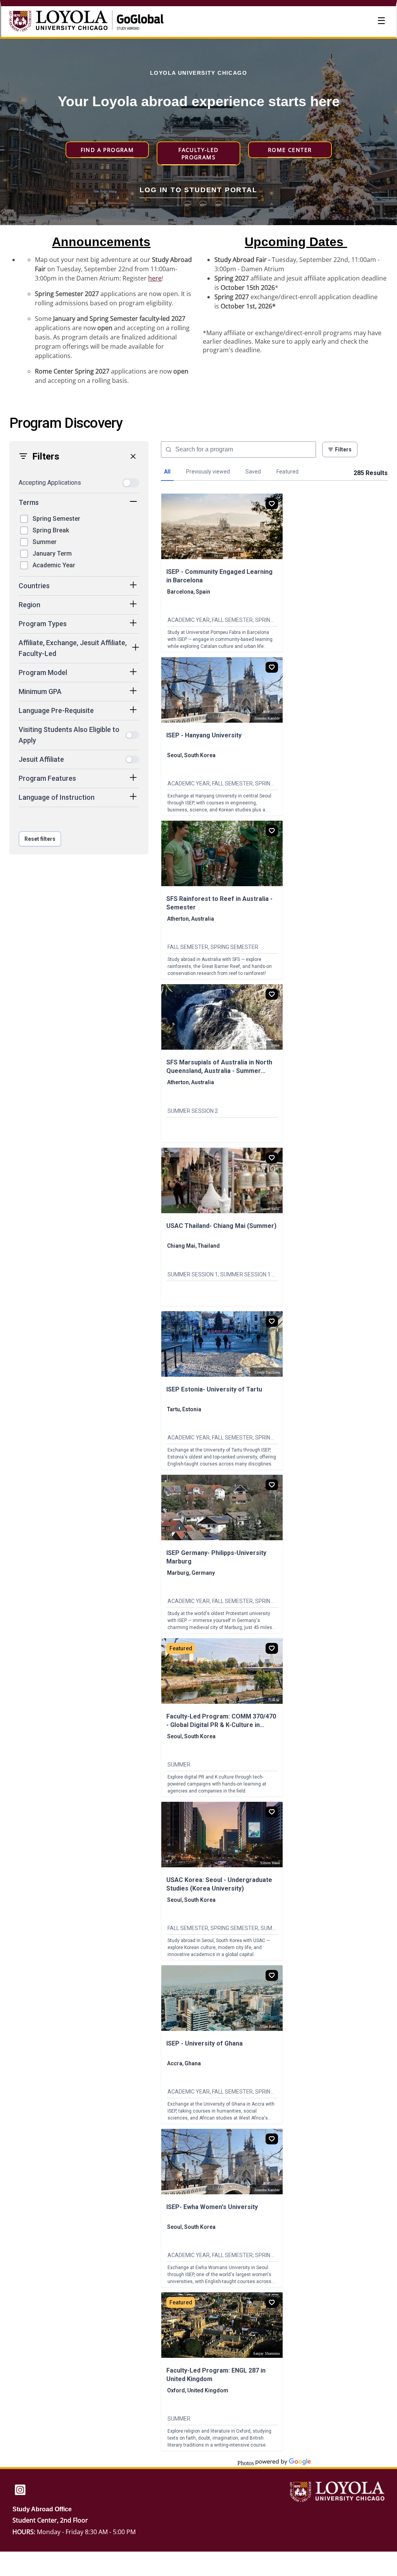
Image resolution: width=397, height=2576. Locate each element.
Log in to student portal (198, 190)
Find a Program (107, 150)
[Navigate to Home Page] (67, 22)
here (155, 278)
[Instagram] (20, 2491)
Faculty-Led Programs (198, 153)
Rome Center (290, 150)
